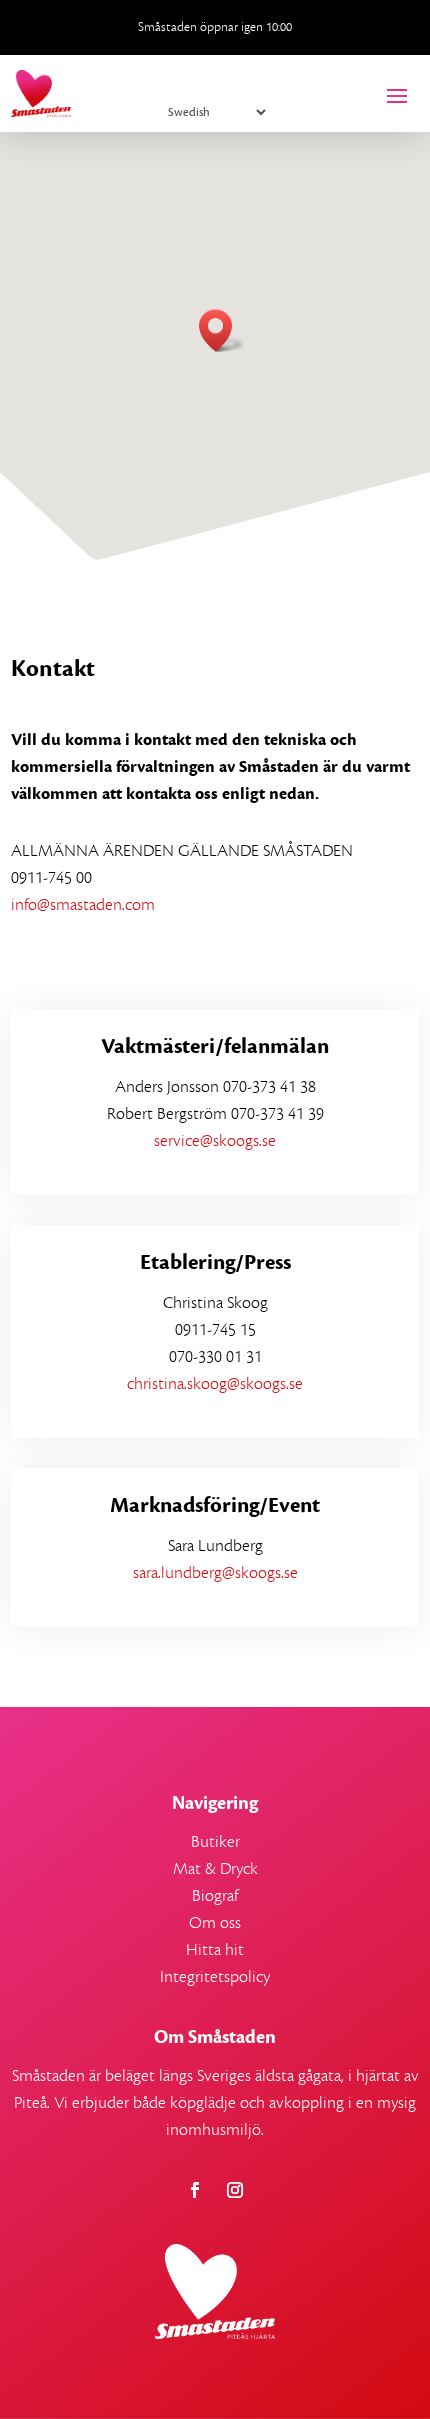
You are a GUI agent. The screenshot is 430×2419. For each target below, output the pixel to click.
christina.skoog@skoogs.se (215, 1384)
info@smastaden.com (83, 905)
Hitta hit (215, 1950)
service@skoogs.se (215, 1141)
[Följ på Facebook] (195, 2190)
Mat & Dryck (215, 1869)
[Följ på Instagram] (235, 2190)
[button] (222, 330)
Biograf (215, 1896)
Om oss (215, 1923)
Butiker (215, 1842)
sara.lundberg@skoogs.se (215, 1573)
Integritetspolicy (215, 1977)
